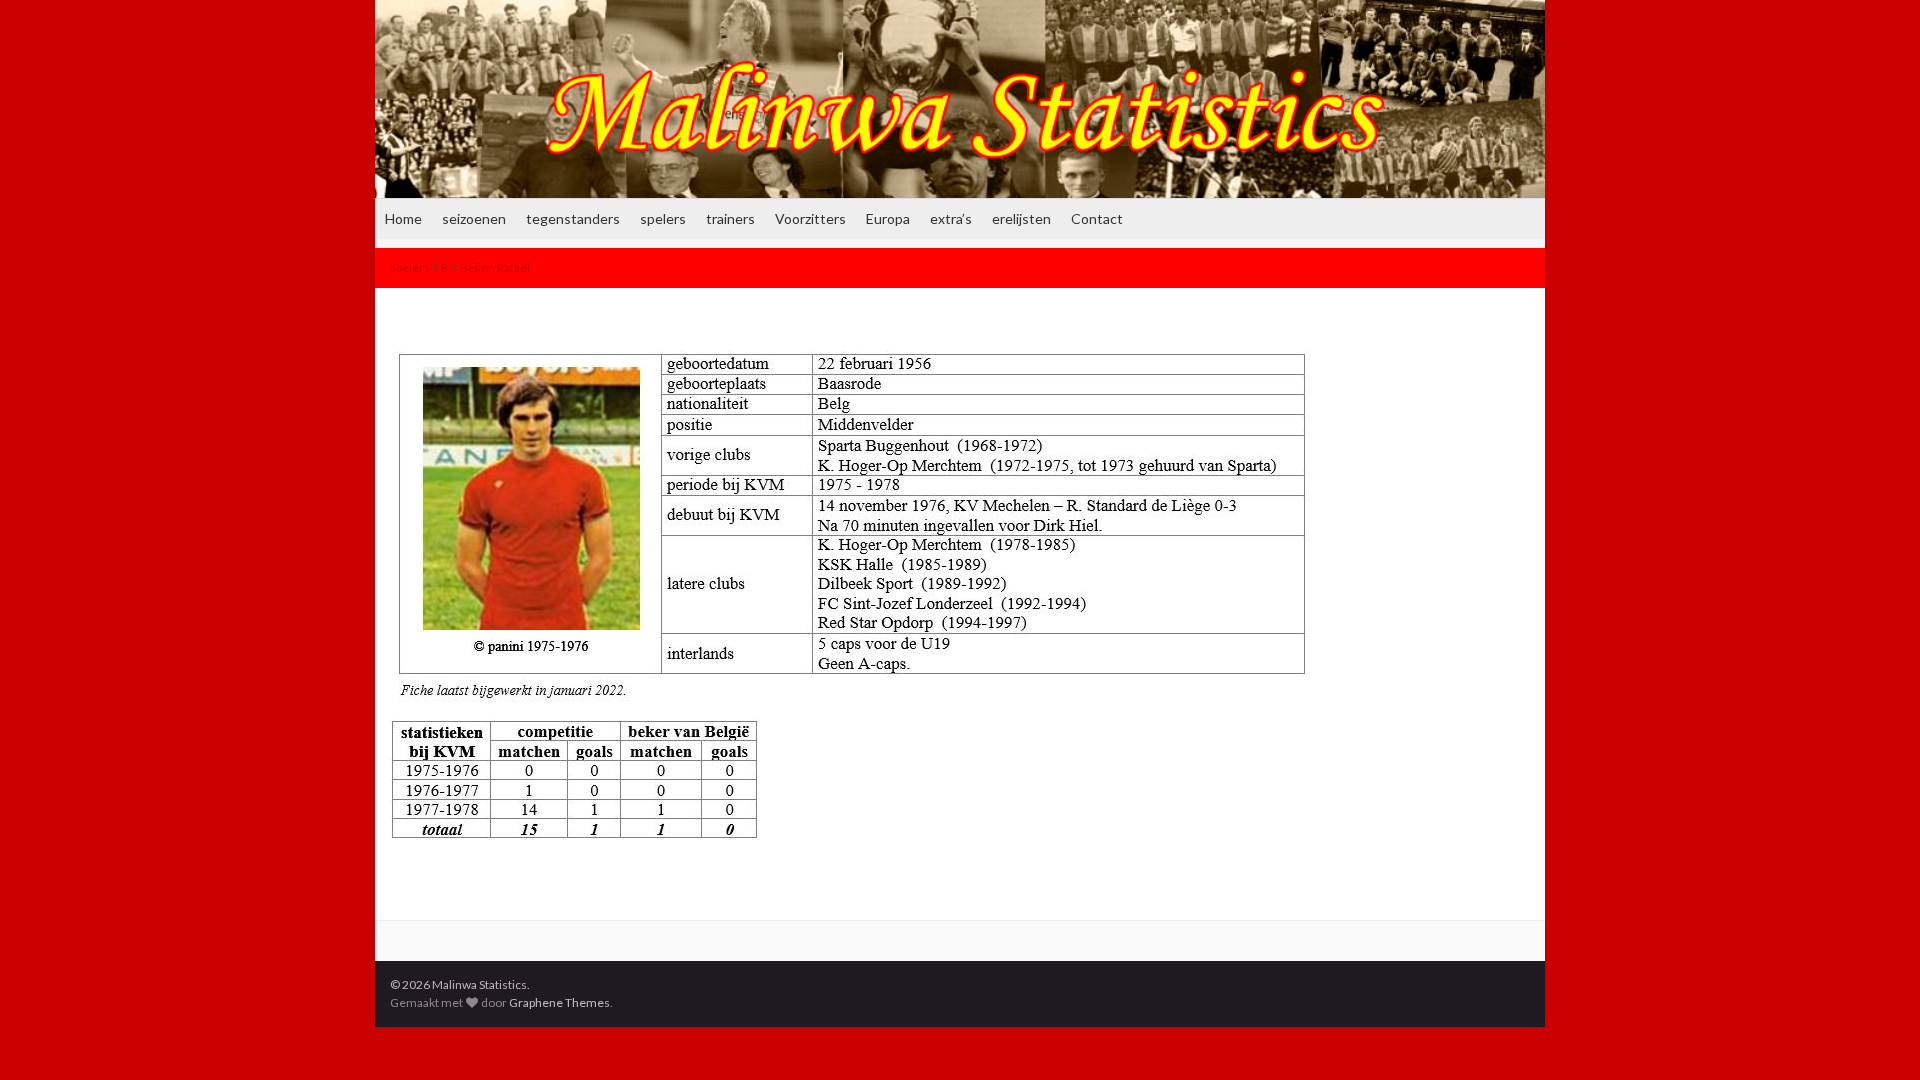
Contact (1097, 218)
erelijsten (1021, 218)
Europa (888, 218)
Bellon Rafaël (495, 267)
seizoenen (474, 218)
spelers (663, 218)
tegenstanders (573, 218)
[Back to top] (1875, 1035)
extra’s (951, 218)
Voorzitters (810, 218)
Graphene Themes (559, 1002)
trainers (730, 218)
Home (403, 218)
